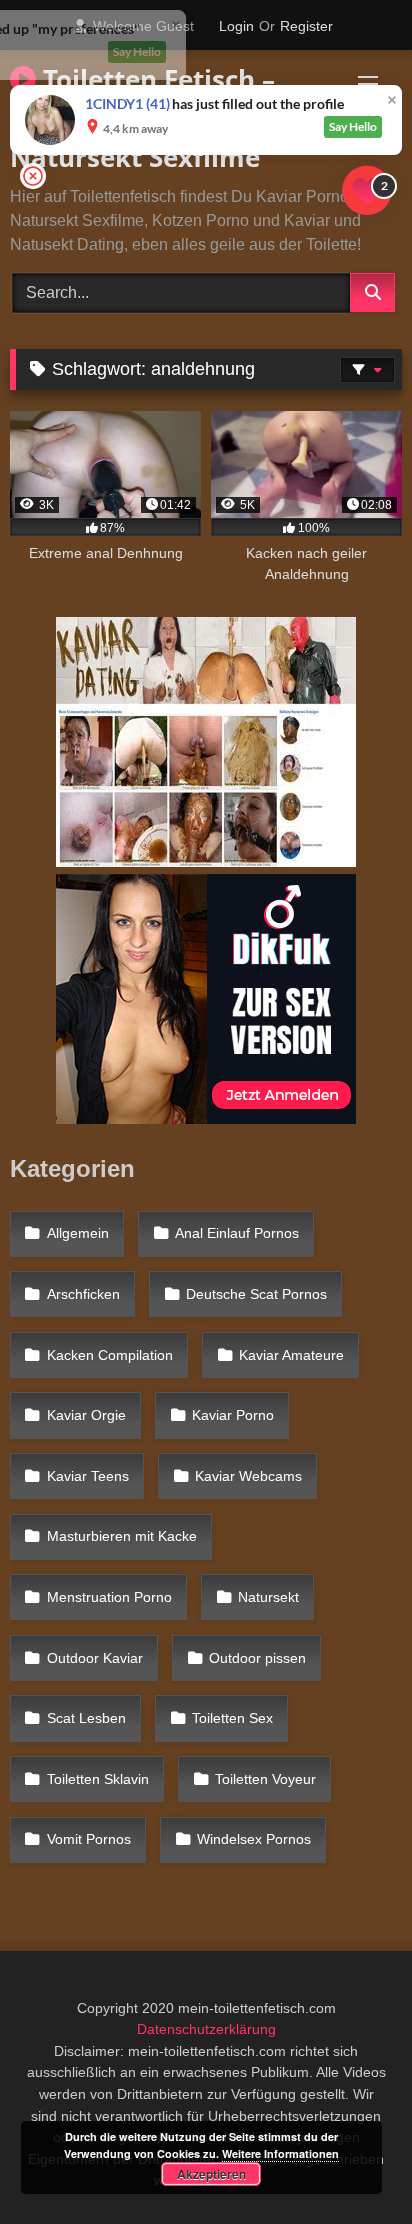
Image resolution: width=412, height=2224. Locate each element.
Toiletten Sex (232, 1718)
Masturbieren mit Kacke (122, 1536)
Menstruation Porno (109, 1597)
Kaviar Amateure (291, 1355)
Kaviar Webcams (248, 1476)
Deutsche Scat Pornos (256, 1294)
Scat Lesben (86, 1718)
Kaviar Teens (88, 1476)
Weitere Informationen (280, 2153)
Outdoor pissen (257, 1658)
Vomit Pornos (89, 1839)
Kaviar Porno (233, 1415)
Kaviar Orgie (86, 1415)
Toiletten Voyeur (265, 1779)
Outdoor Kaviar (95, 1658)
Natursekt (268, 1597)
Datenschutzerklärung (206, 2029)
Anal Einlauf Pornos (237, 1233)
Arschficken (83, 1294)
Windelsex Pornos (254, 1839)
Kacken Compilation (110, 1355)
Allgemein (78, 1233)
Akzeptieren (211, 2174)
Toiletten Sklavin (98, 1779)
